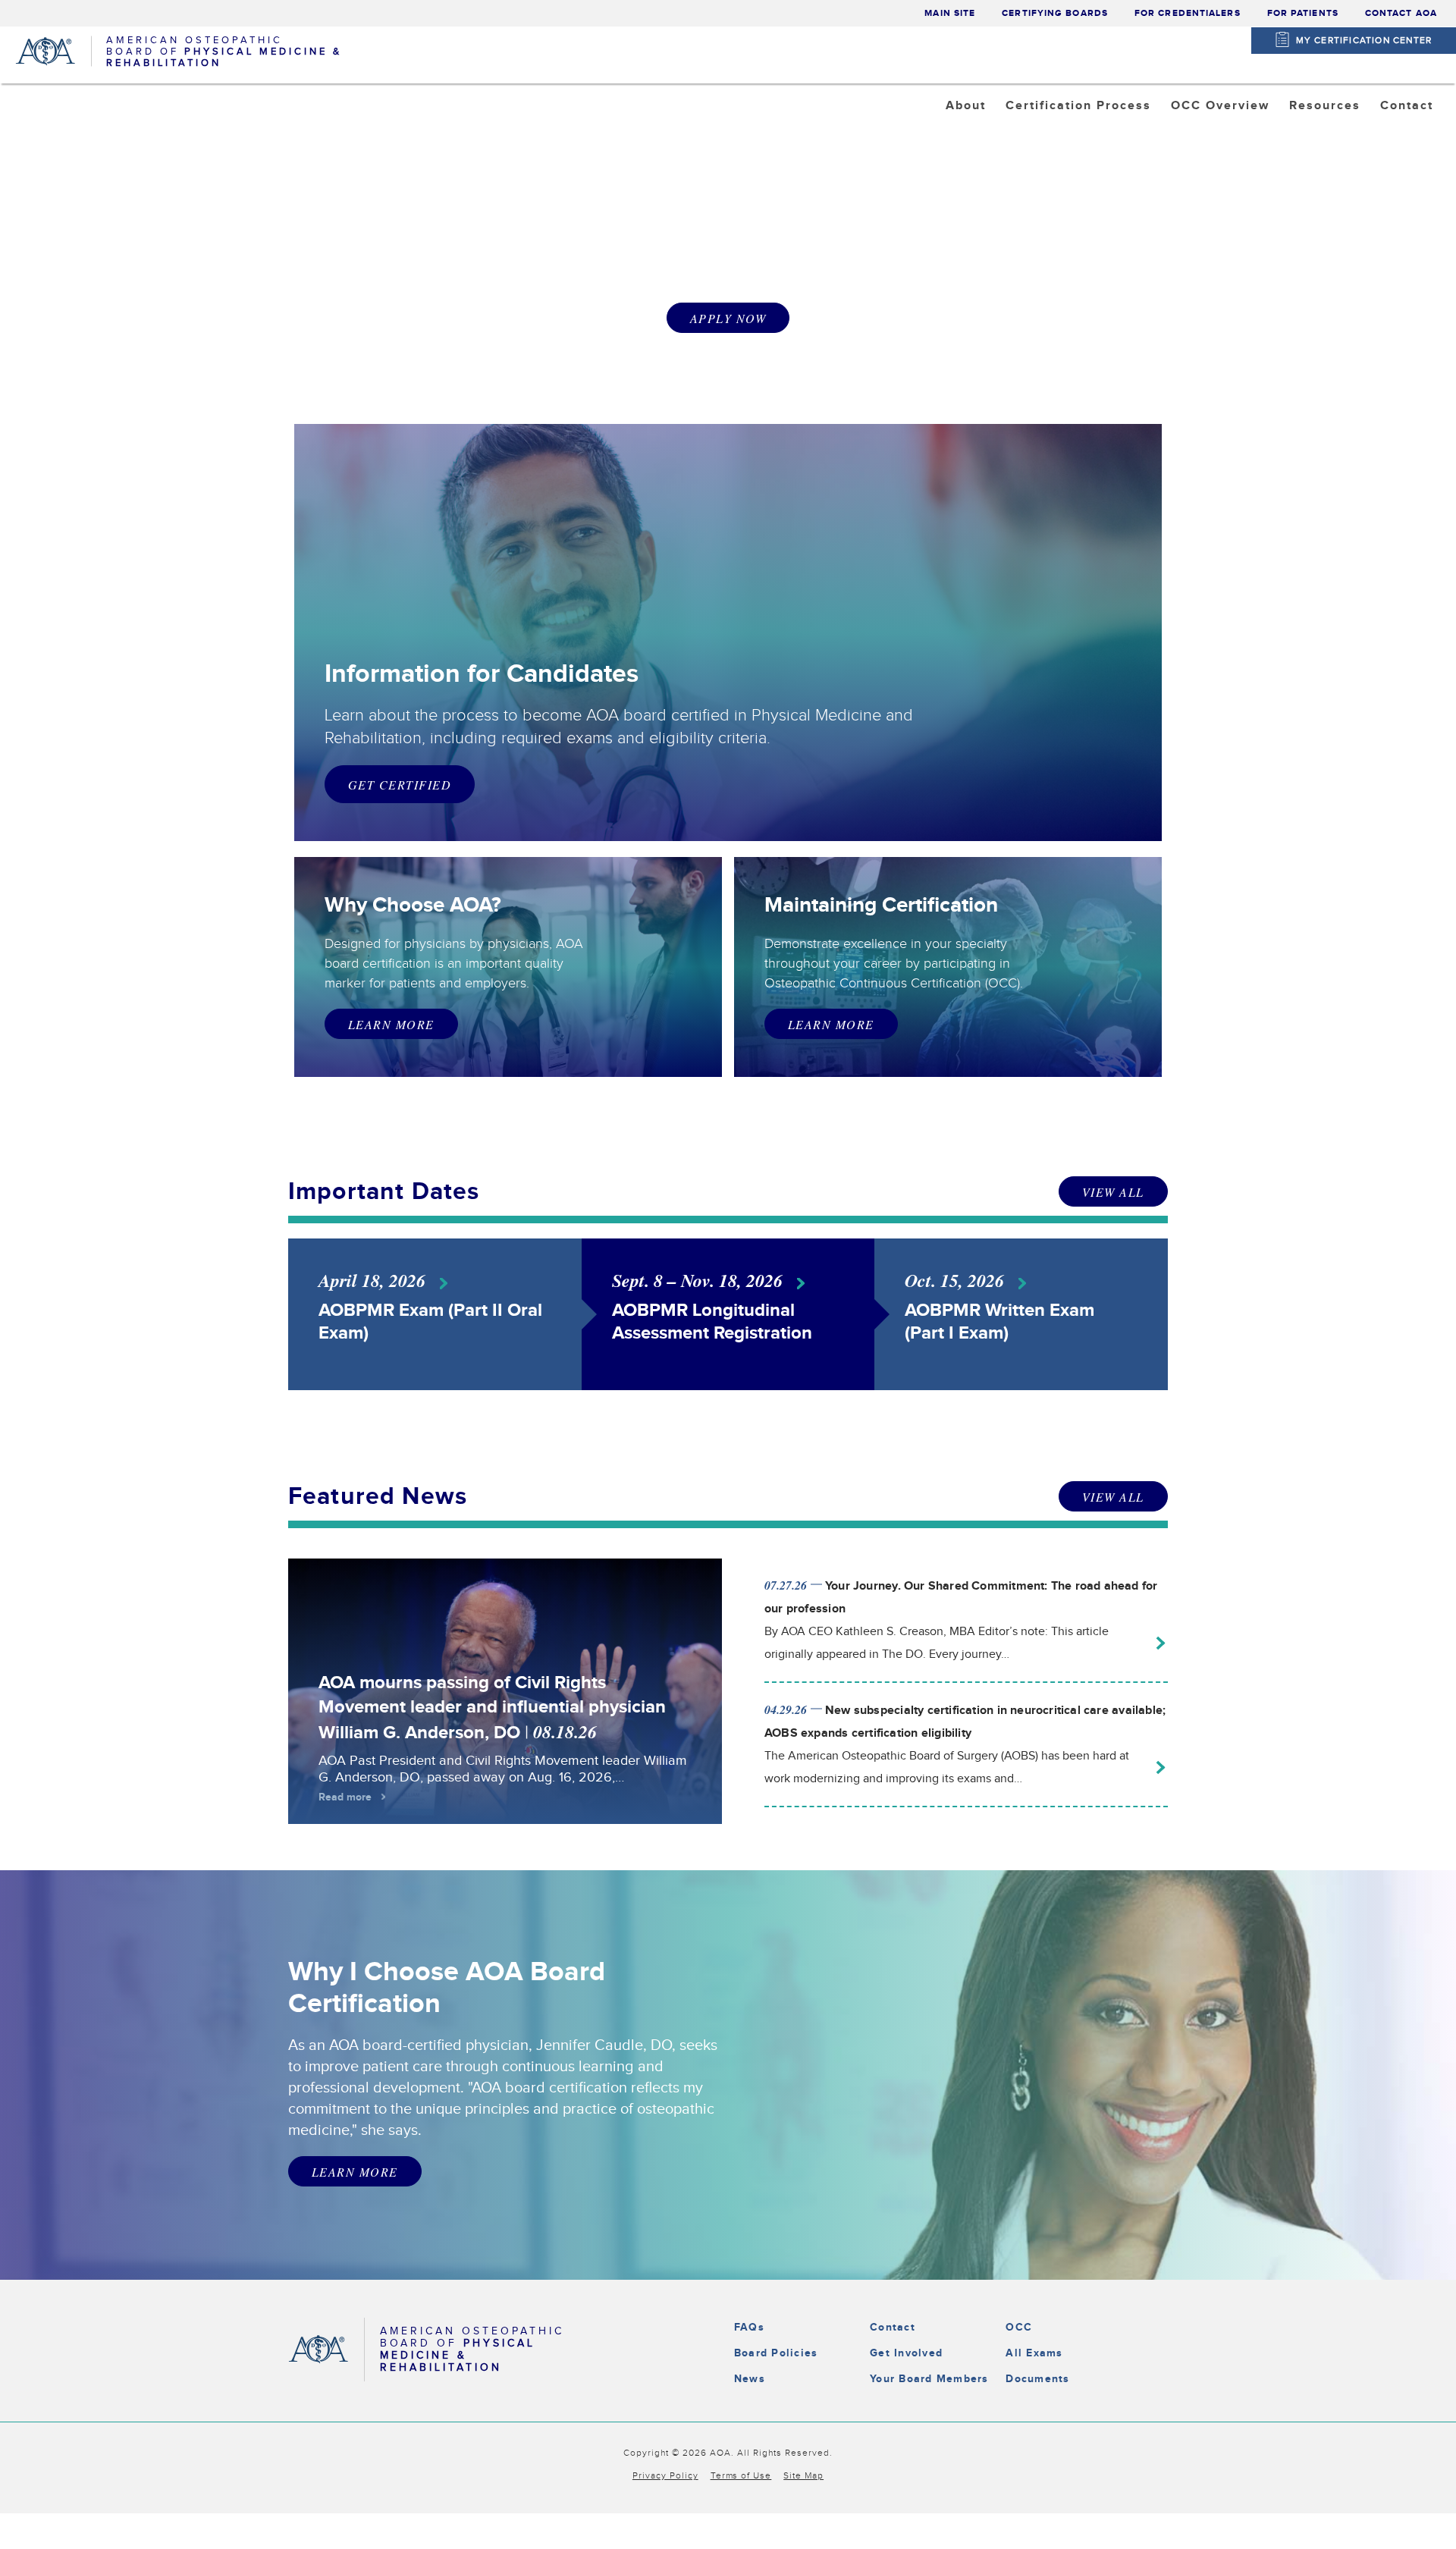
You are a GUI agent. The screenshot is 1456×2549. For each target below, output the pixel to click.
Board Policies (776, 2353)
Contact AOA (1401, 13)
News (750, 2379)
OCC (1019, 2327)
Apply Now (728, 318)
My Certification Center (1364, 40)
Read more (345, 1797)
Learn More (391, 1024)
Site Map (803, 2475)
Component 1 (1226, 144)
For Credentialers (1188, 13)
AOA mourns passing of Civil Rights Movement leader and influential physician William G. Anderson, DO (492, 1708)
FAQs (749, 2327)
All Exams (1034, 2353)
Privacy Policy (665, 2475)
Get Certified (400, 785)
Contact (893, 2327)
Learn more (831, 1024)
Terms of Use (741, 2475)
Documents (1037, 2379)
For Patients (1303, 13)
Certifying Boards (1055, 13)
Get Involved (906, 2353)
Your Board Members (929, 2379)
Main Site (950, 13)
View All (1113, 1192)
